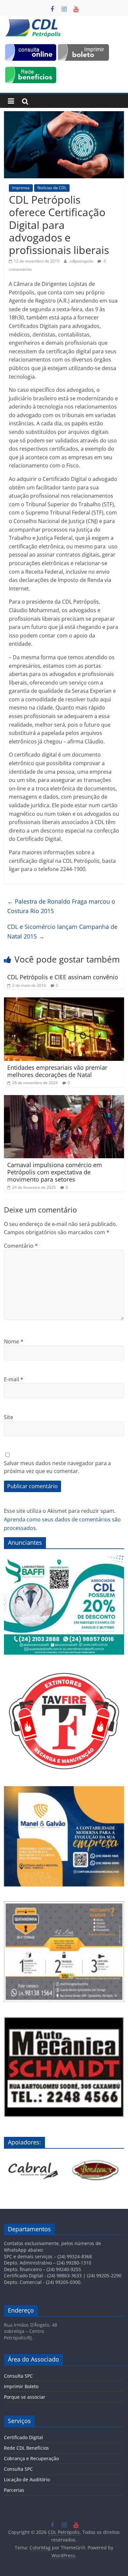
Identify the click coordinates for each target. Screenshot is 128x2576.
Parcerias (14, 2490)
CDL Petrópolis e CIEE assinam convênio (63, 977)
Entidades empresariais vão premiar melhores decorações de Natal (57, 1071)
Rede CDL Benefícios (26, 2448)
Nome (14, 1341)
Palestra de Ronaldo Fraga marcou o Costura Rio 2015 (61, 906)
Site (9, 1417)
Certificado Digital (23, 2437)
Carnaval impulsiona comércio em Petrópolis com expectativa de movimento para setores (55, 1172)
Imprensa (21, 188)
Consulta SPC (18, 2376)
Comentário (21, 1246)
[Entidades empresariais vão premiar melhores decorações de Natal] (64, 1001)
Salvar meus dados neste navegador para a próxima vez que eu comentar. (57, 1467)
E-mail (14, 1379)
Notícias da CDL (52, 188)
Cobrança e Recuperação (31, 2458)
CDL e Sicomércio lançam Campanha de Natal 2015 (62, 931)
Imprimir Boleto (21, 2386)
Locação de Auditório (27, 2479)
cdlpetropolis (82, 261)
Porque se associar (25, 2397)
